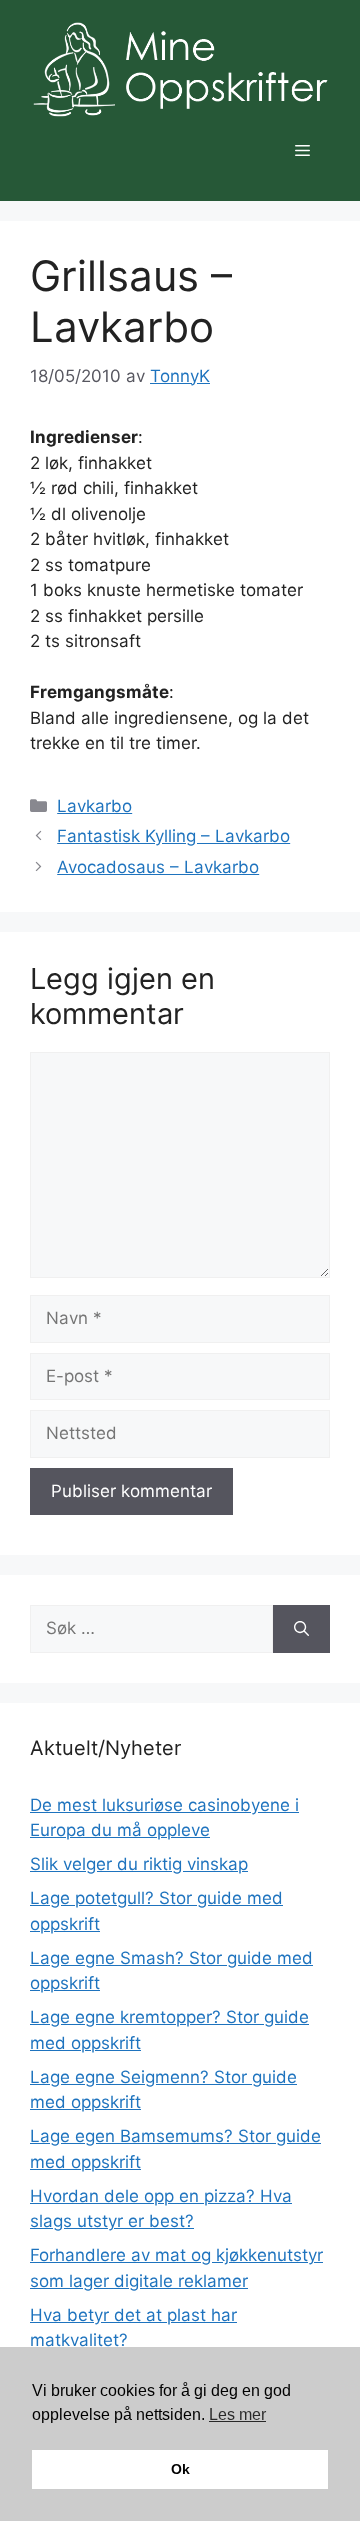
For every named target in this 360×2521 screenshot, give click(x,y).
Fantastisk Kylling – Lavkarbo (173, 836)
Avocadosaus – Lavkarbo (158, 867)
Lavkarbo (94, 806)
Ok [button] (180, 2469)
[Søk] (301, 1629)
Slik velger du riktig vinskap (139, 1864)
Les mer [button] (237, 2414)
